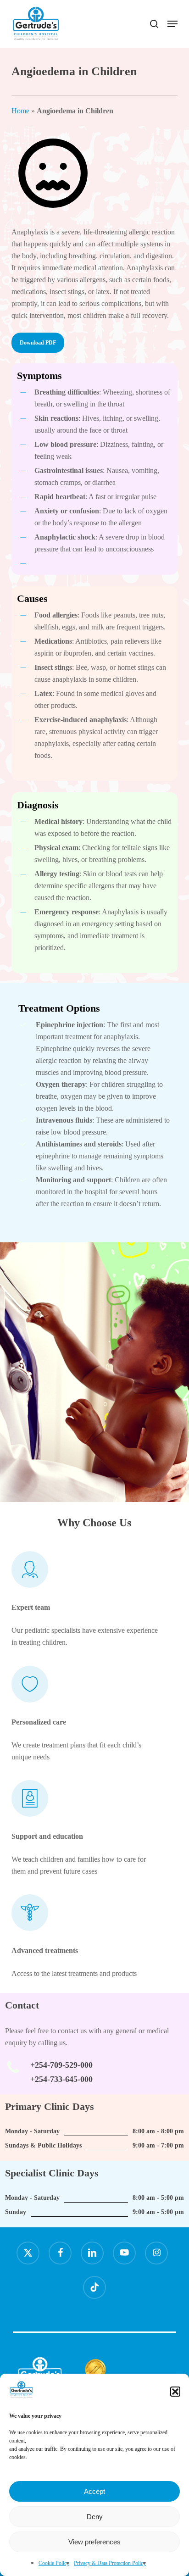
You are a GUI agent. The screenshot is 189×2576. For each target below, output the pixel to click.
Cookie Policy (54, 2563)
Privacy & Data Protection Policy (110, 2563)
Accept (94, 2491)
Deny (95, 2517)
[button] (175, 2392)
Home (20, 111)
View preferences (94, 2542)
